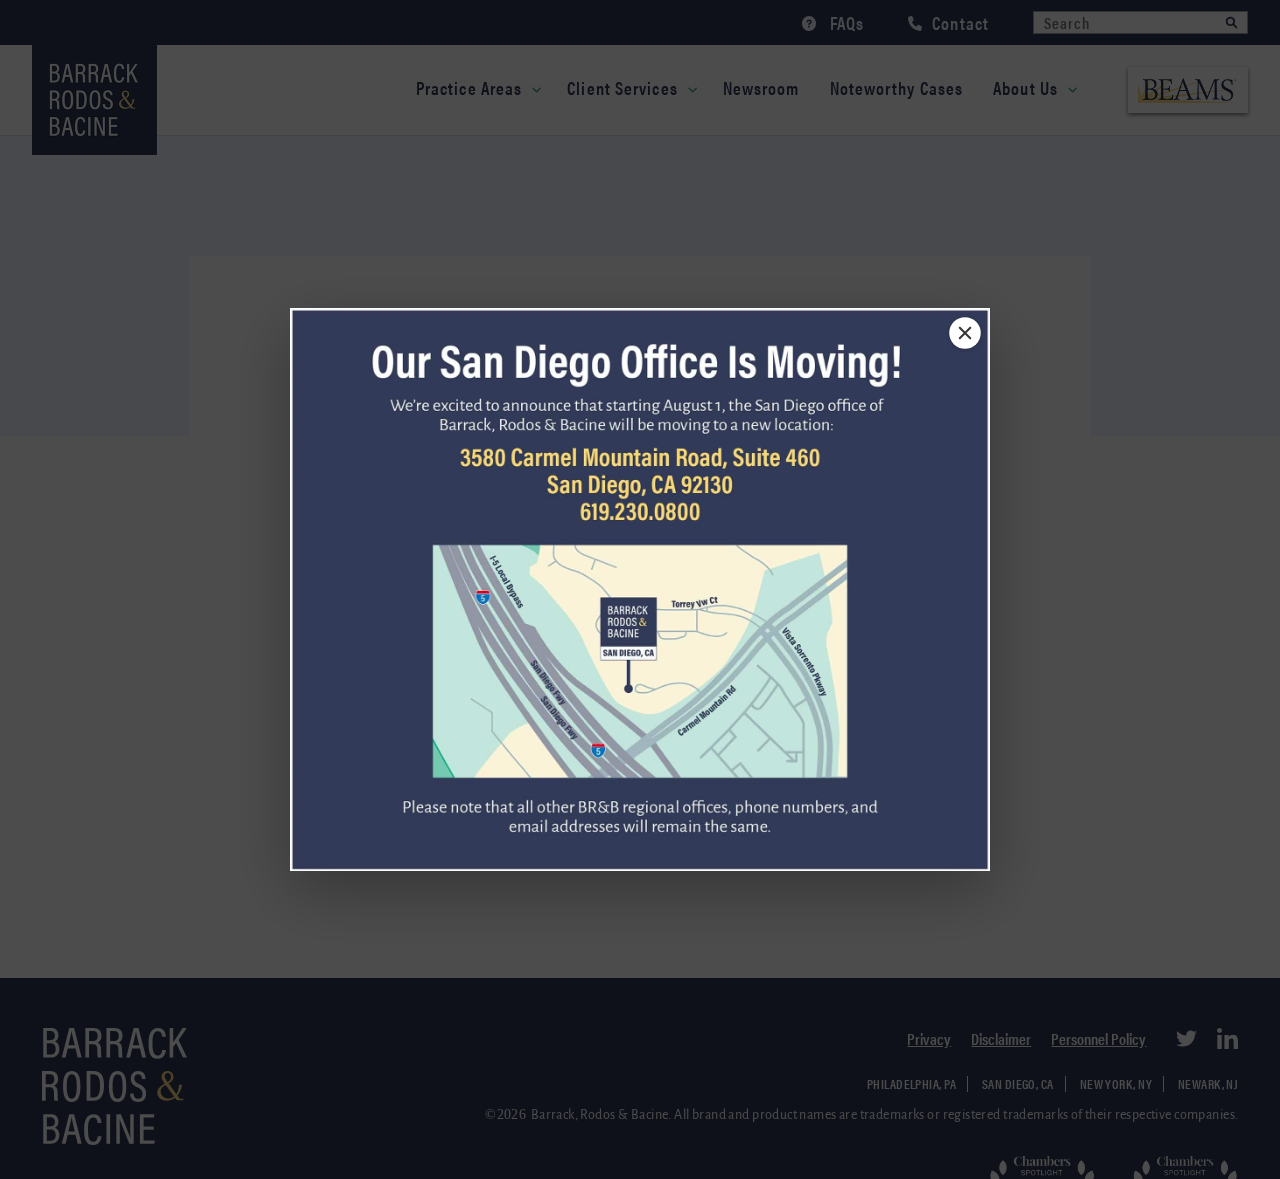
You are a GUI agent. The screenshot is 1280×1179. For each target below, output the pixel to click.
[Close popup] (965, 333)
